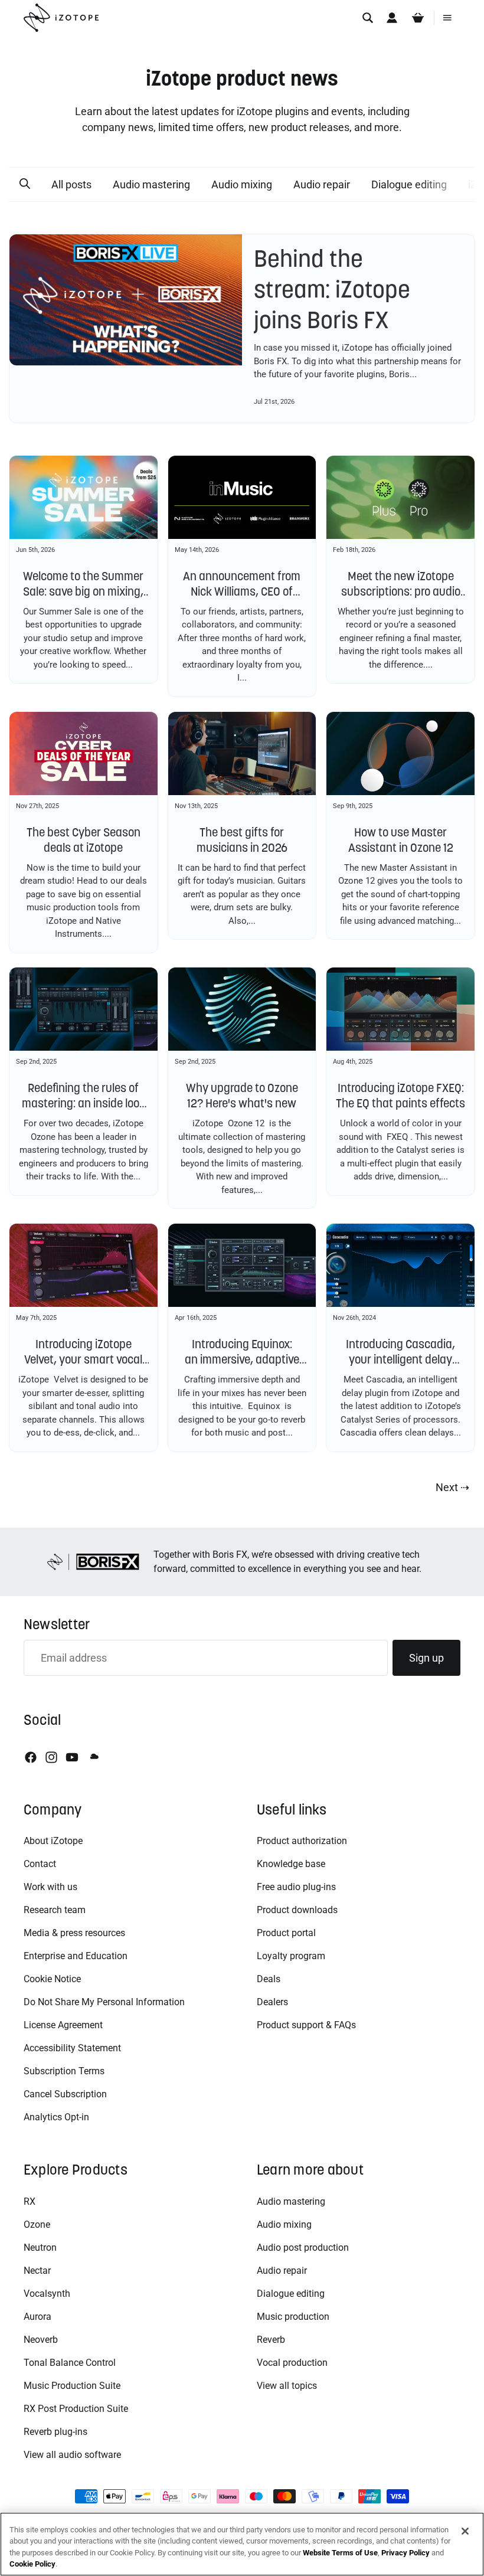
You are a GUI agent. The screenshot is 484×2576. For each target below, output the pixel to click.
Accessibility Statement (72, 2048)
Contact (40, 1864)
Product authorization (302, 1841)
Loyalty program (291, 1956)
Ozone (37, 2224)
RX (30, 2201)
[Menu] (447, 18)
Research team (55, 1910)
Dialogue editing (409, 184)
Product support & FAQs (306, 2025)
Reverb (271, 2340)
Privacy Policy (405, 2553)
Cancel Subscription (65, 2094)
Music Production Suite (72, 2386)
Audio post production (303, 2248)
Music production (293, 2317)
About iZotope (53, 1841)
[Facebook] (31, 1757)
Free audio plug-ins (296, 1887)
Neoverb (41, 2340)
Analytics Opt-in (56, 2117)
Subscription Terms (64, 2071)
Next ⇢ (452, 1487)
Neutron (40, 2248)
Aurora (37, 2317)
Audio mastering (151, 184)
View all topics (287, 2386)
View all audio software (72, 2455)
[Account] (392, 18)
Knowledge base (291, 1864)
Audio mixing (242, 184)
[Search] (368, 18)
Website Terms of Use (340, 2553)
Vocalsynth (47, 2294)
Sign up (426, 1658)
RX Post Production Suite (76, 2409)
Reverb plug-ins (55, 2432)
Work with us (50, 1887)
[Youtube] (72, 1757)
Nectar (37, 2271)
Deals (269, 1979)
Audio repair (322, 184)
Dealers (272, 2002)
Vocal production (292, 2363)
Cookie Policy (32, 2564)
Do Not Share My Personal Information (104, 2002)
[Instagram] (51, 1757)
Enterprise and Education (76, 1956)
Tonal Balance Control (70, 2363)
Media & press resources (74, 1933)
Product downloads (297, 1910)
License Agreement (63, 2025)
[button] (25, 184)
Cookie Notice (52, 1979)
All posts (71, 184)
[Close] (465, 2531)
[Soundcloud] (93, 1757)
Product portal (286, 1933)
